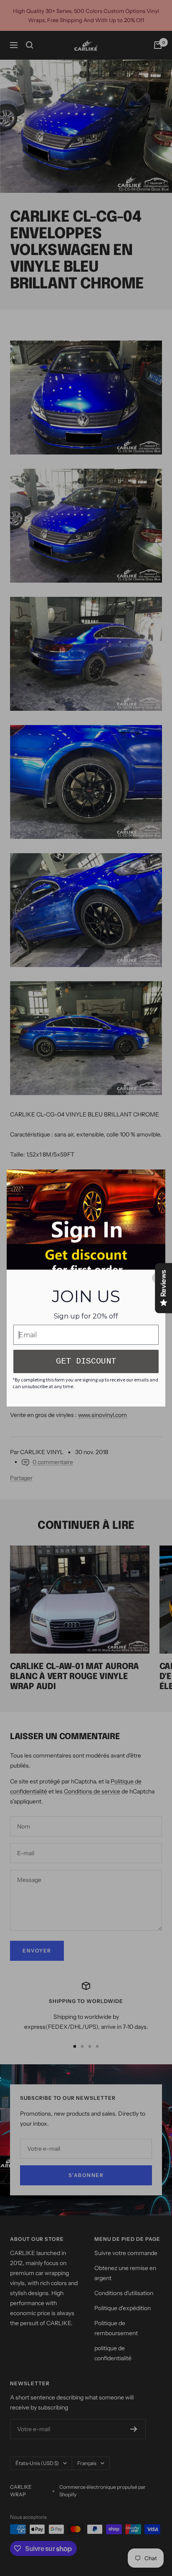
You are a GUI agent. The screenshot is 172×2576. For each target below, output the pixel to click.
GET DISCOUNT (86, 1361)
